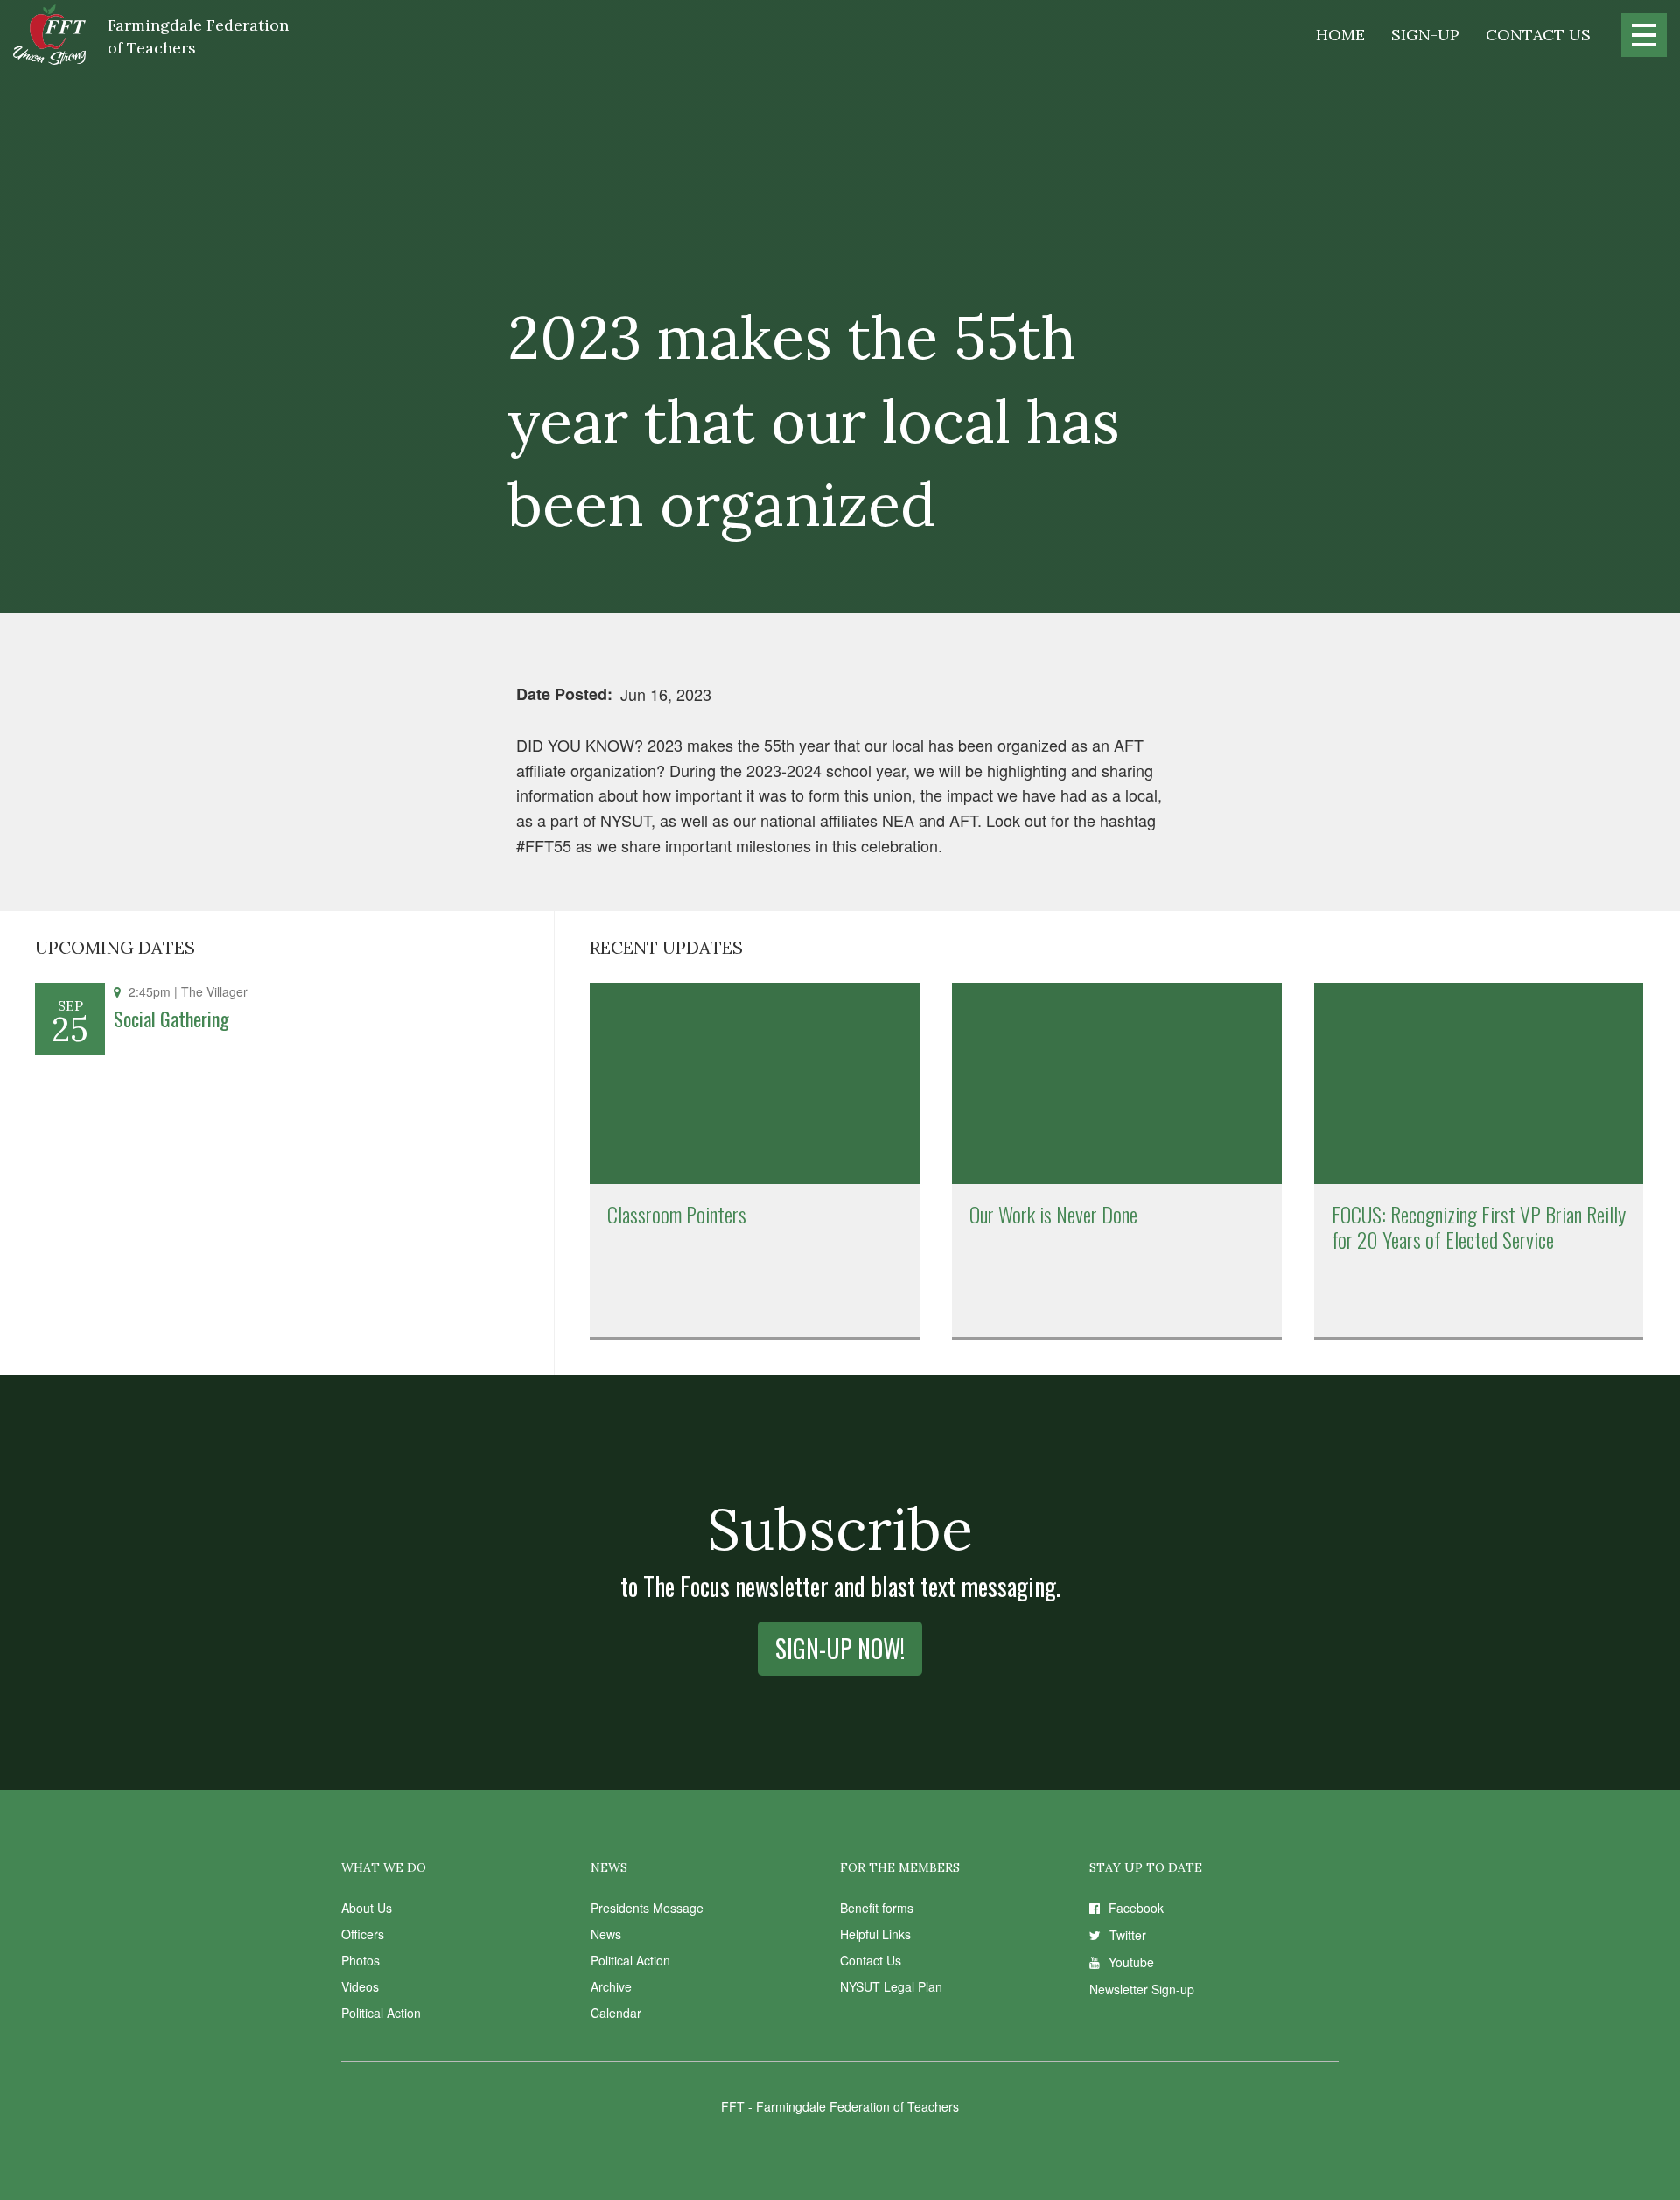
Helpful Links (875, 1934)
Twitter (1128, 1935)
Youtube (1131, 1962)
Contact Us (1538, 35)
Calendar (616, 2013)
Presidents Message (647, 1908)
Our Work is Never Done (1053, 1214)
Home (1340, 35)
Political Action (381, 2013)
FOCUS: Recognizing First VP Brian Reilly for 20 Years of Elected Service (1479, 1226)
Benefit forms (877, 1908)
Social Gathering (171, 1019)
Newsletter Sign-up (1142, 1989)
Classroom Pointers (677, 1214)
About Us (367, 1908)
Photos (360, 1960)
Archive (611, 1986)
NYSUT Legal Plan (891, 1986)
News (606, 1934)
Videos (360, 1986)
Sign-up (1425, 35)
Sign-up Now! (840, 1648)
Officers (363, 1934)
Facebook (1136, 1908)
